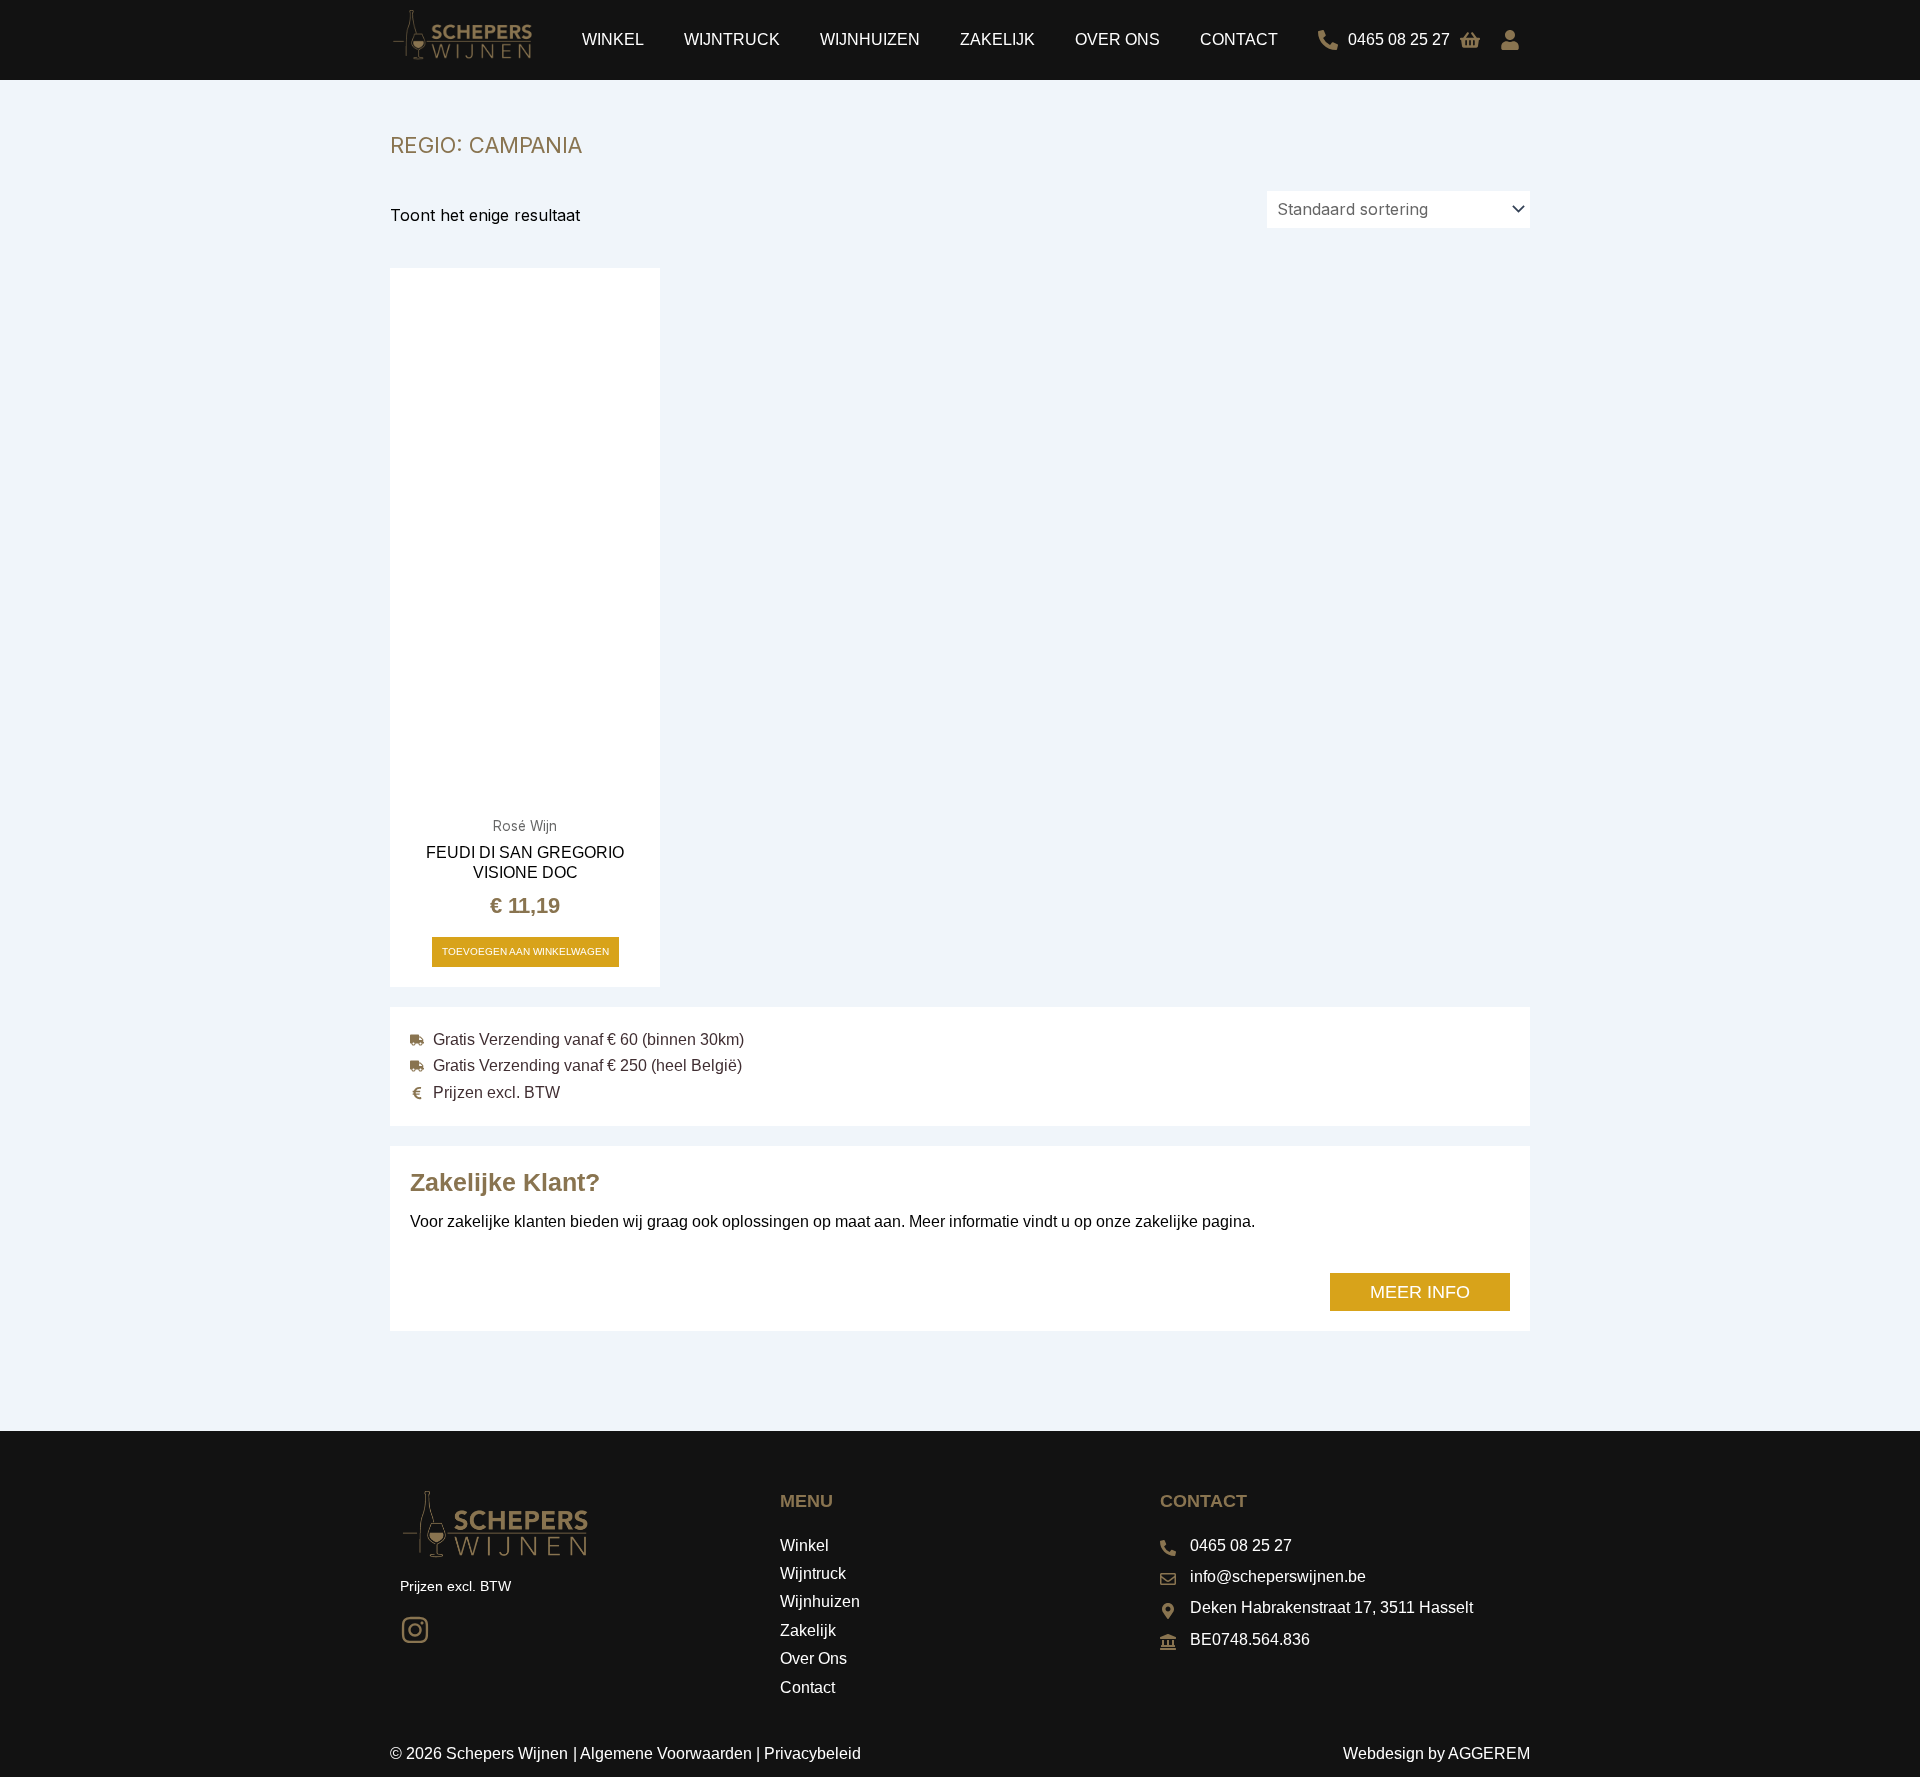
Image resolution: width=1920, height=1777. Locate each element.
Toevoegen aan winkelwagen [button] (525, 951)
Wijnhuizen (870, 39)
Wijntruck (732, 39)
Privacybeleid (812, 1753)
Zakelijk (997, 39)
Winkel (613, 39)
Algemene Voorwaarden (666, 1753)
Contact (1239, 39)
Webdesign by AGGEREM (1436, 1753)
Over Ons (1117, 39)
